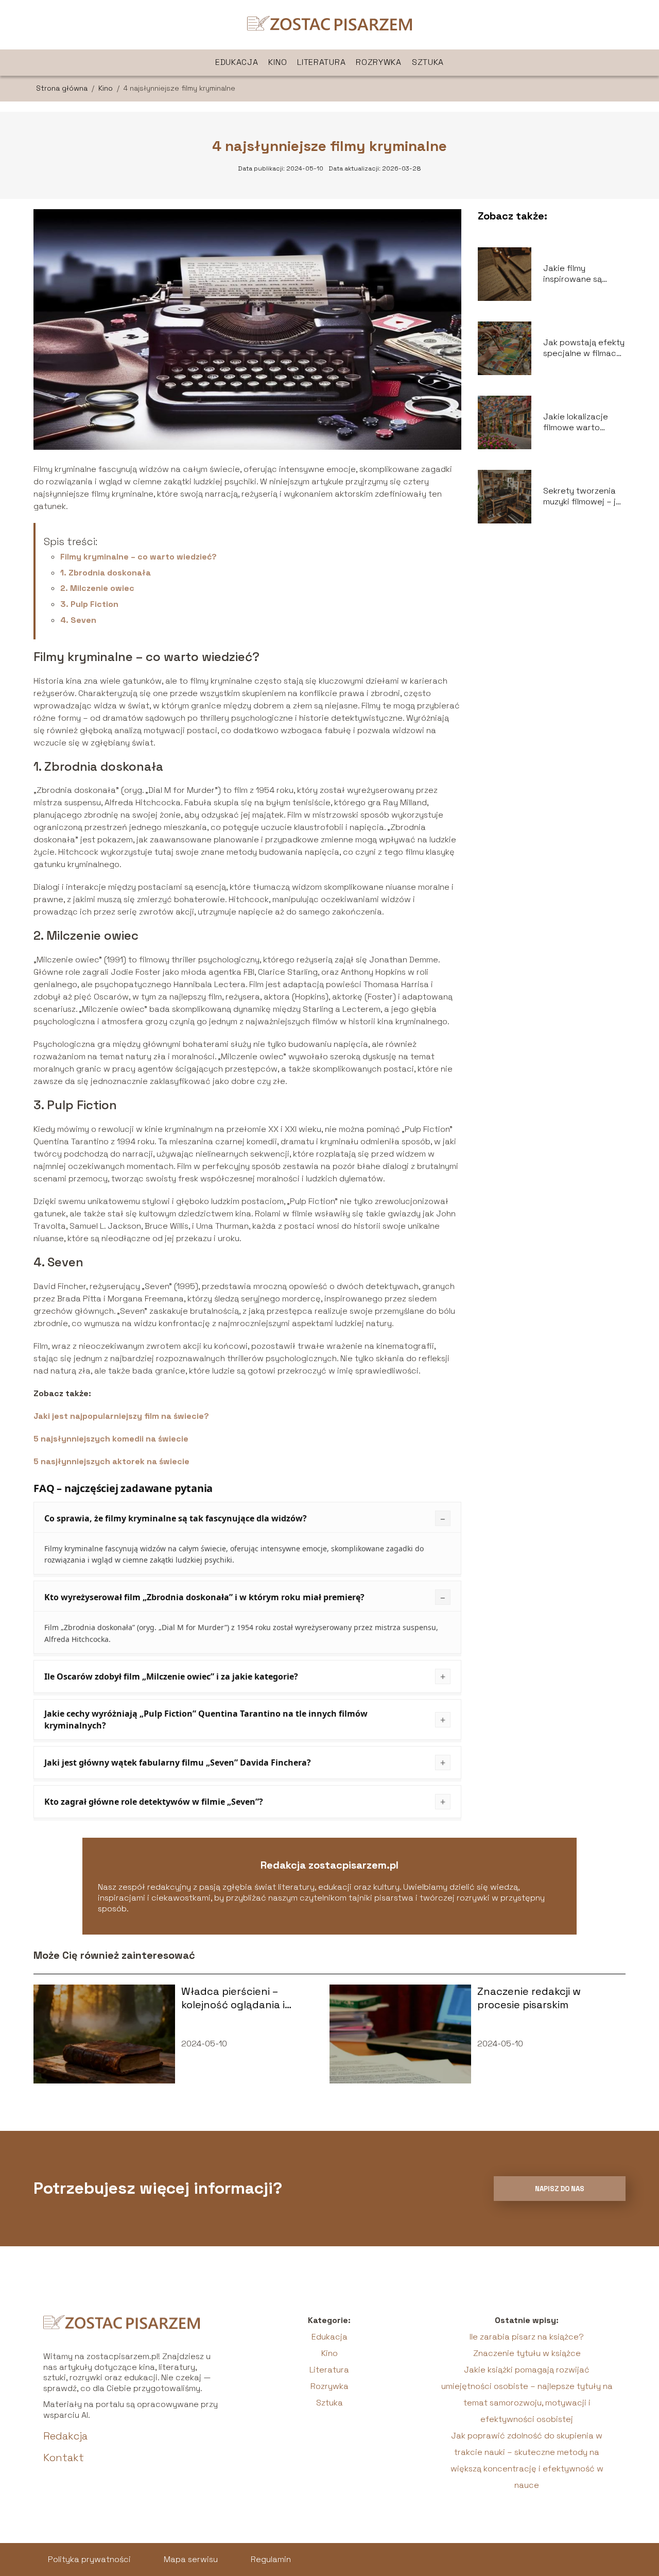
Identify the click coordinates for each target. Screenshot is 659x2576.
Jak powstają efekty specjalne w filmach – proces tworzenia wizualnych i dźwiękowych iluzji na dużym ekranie (584, 348)
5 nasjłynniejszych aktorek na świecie (111, 1461)
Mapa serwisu (191, 2559)
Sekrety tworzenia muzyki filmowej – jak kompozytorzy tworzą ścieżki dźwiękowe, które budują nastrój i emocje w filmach (584, 497)
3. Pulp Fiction (89, 604)
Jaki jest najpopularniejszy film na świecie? (121, 1416)
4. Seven (78, 620)
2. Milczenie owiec (97, 588)
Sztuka (428, 62)
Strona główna (63, 88)
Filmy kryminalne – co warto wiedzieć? (138, 557)
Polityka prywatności (89, 2559)
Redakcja (65, 2436)
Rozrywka (379, 62)
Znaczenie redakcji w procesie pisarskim (529, 1998)
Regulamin (271, 2559)
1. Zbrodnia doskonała (106, 573)
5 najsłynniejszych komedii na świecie (111, 1439)
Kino (278, 62)
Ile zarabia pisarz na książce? (527, 2337)
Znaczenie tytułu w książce (527, 2353)
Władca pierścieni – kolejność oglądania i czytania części (233, 1998)
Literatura (321, 62)
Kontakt (64, 2458)
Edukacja (237, 62)
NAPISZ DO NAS (560, 2189)
